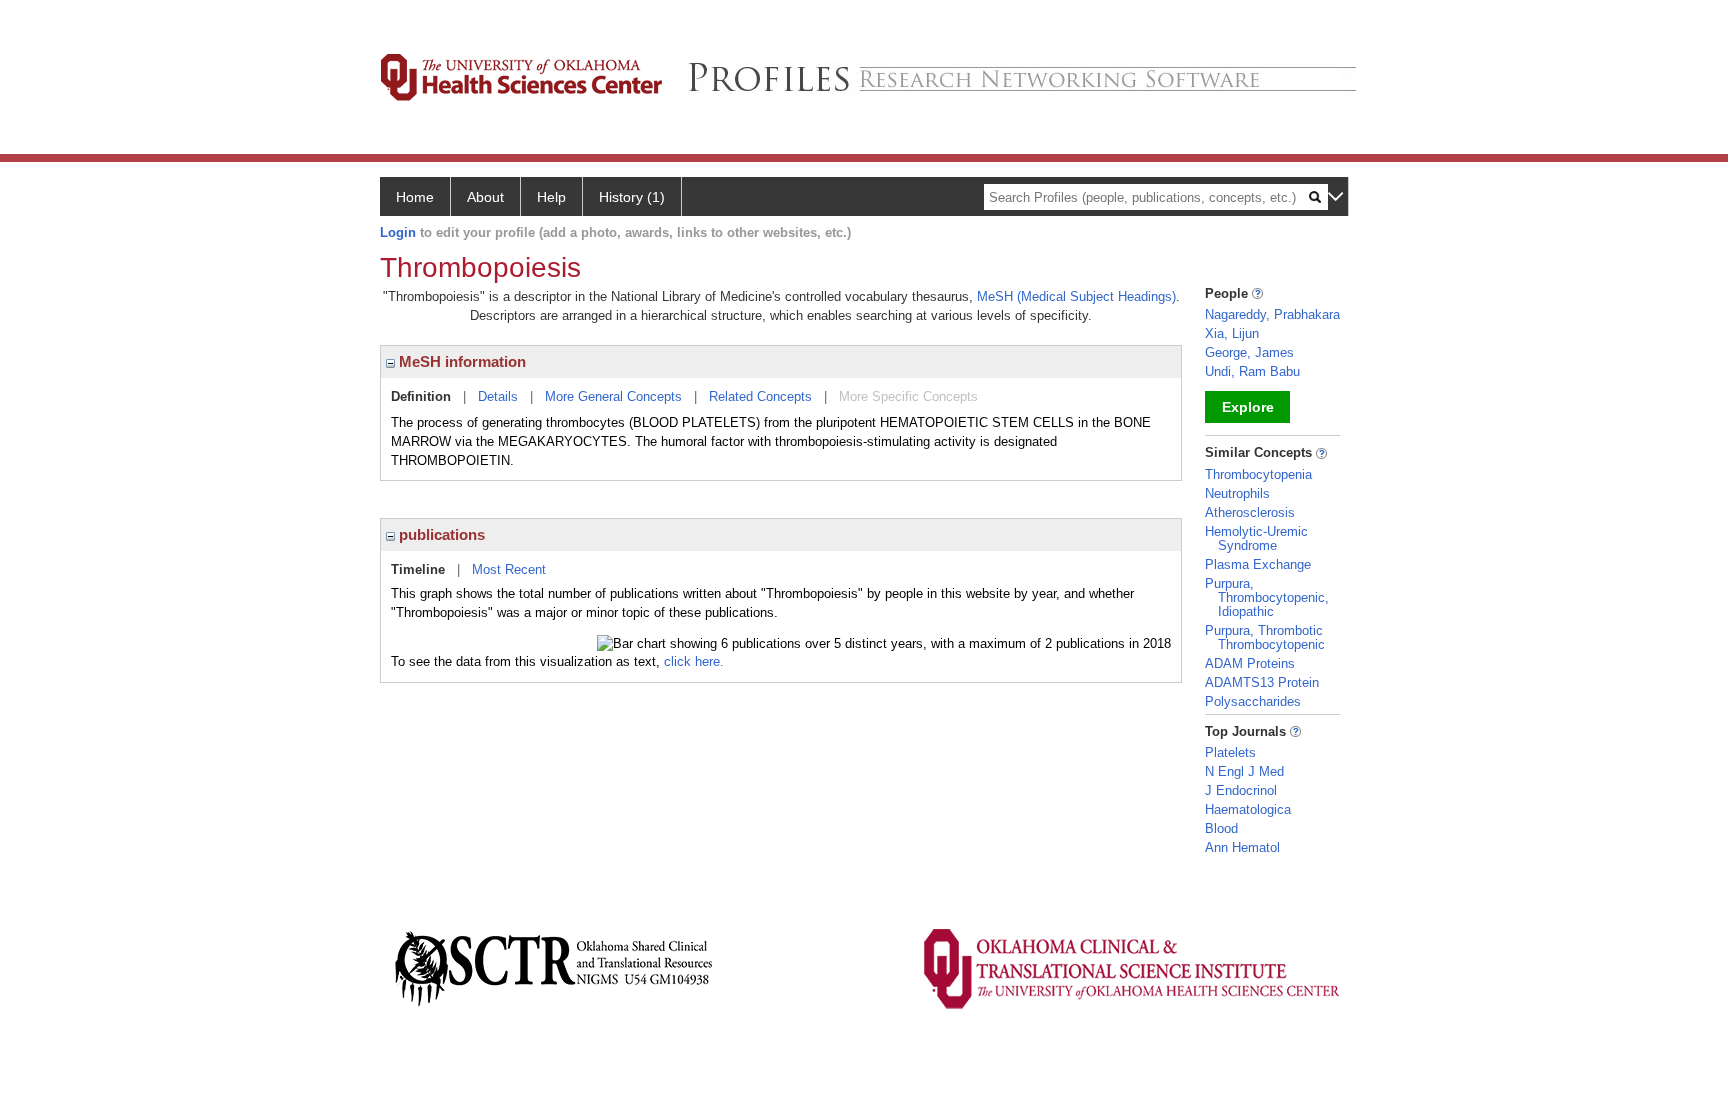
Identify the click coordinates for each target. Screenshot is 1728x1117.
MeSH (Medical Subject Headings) (1076, 296)
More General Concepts (613, 396)
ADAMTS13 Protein (1262, 682)
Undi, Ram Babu (1252, 371)
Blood (1221, 828)
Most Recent (509, 569)
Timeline (418, 569)
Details (498, 396)
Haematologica (1248, 809)
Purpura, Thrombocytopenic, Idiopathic (1267, 597)
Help (551, 197)
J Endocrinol (1241, 790)
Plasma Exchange (1258, 564)
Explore (1248, 407)
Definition (421, 396)
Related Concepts (760, 396)
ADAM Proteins (1250, 663)
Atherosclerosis (1250, 512)
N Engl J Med (1244, 771)
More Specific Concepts (908, 396)
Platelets (1230, 752)
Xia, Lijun (1232, 333)
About (485, 197)
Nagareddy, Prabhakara (1272, 314)
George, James (1249, 352)
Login (398, 232)
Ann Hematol (1242, 847)
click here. (694, 661)
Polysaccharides (1253, 701)
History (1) (632, 197)
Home (415, 197)
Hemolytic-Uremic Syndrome (1256, 538)
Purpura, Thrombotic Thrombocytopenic (1265, 637)
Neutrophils (1237, 493)
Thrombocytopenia (1258, 474)
